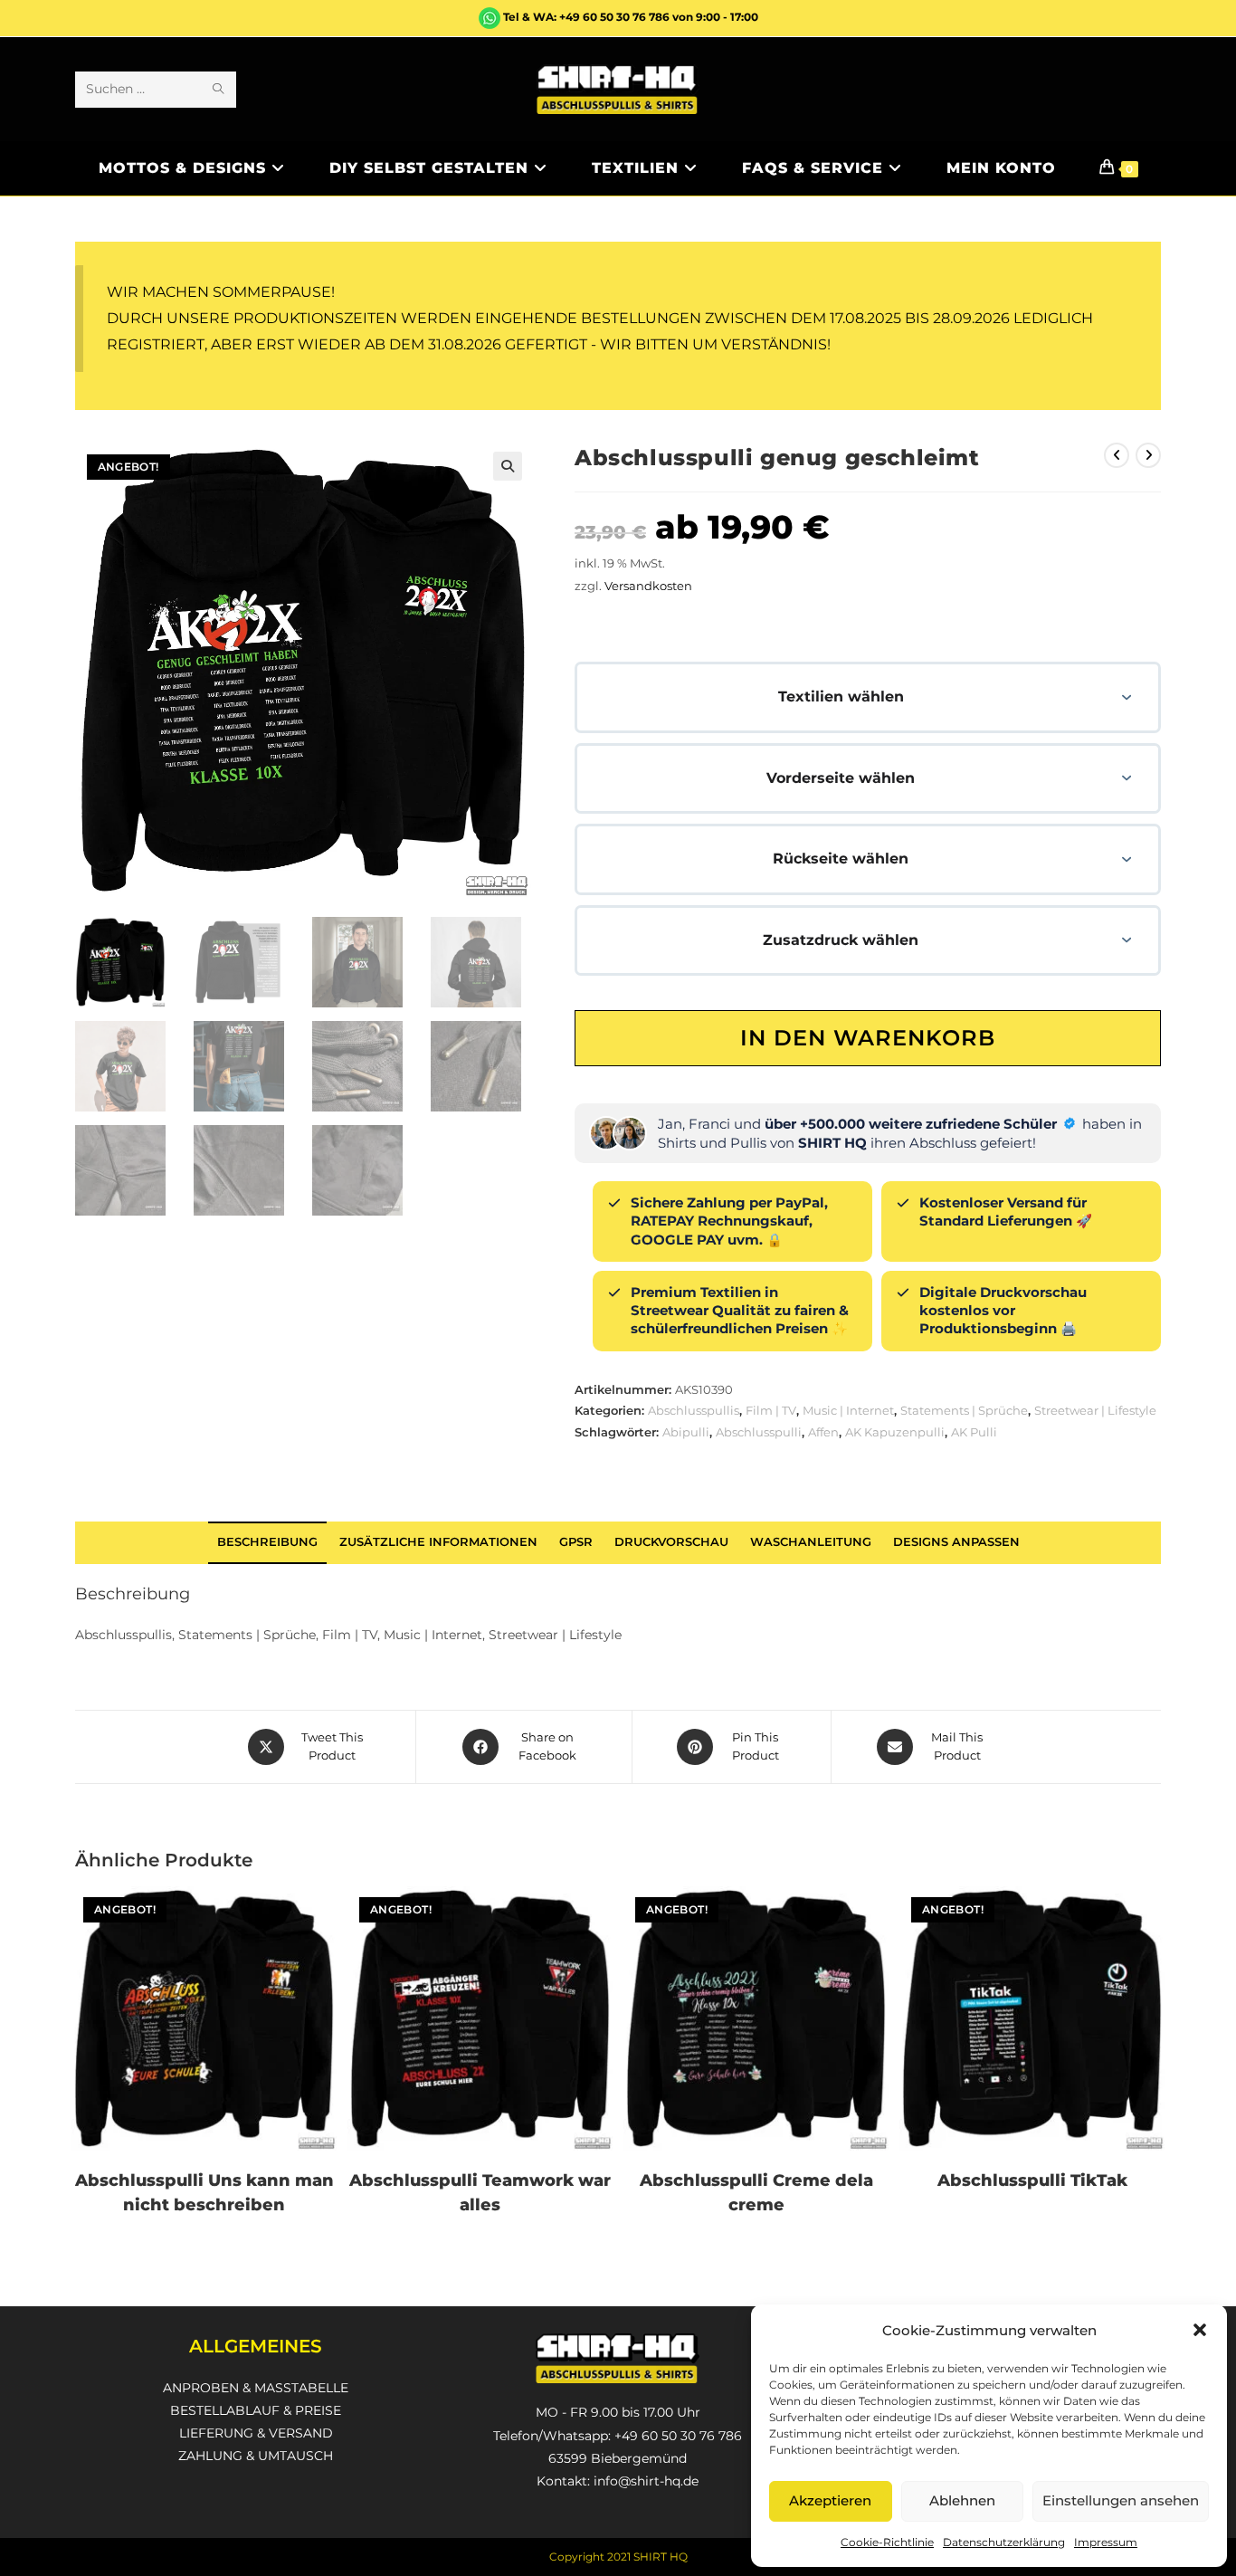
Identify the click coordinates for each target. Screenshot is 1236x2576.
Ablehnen (962, 2500)
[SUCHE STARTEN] (219, 90)
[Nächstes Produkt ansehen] (1148, 455)
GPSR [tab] (576, 1542)
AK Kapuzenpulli (895, 1432)
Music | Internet (848, 1410)
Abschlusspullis (694, 1410)
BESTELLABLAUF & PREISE (256, 2410)
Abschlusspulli (759, 1432)
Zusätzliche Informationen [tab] (438, 1542)
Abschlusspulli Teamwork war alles (480, 2193)
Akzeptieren (830, 2500)
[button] (1200, 2330)
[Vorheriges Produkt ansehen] (1117, 455)
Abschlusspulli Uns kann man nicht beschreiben (204, 2193)
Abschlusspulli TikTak (1032, 2180)
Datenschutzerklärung (1004, 2542)
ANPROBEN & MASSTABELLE (256, 2388)
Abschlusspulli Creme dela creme (756, 2193)
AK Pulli (974, 1432)
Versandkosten (648, 586)
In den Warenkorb (868, 1038)
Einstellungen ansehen (1121, 2500)
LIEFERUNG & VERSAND (256, 2433)
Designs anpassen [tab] (956, 1542)
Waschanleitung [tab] (811, 1542)
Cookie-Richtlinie (887, 2542)
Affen (823, 1432)
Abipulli (686, 1432)
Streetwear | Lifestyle (1095, 1410)
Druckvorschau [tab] (671, 1542)
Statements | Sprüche (964, 1410)
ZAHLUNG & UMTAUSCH (256, 2456)
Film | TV (771, 1410)
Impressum (1106, 2542)
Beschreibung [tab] (267, 1542)
